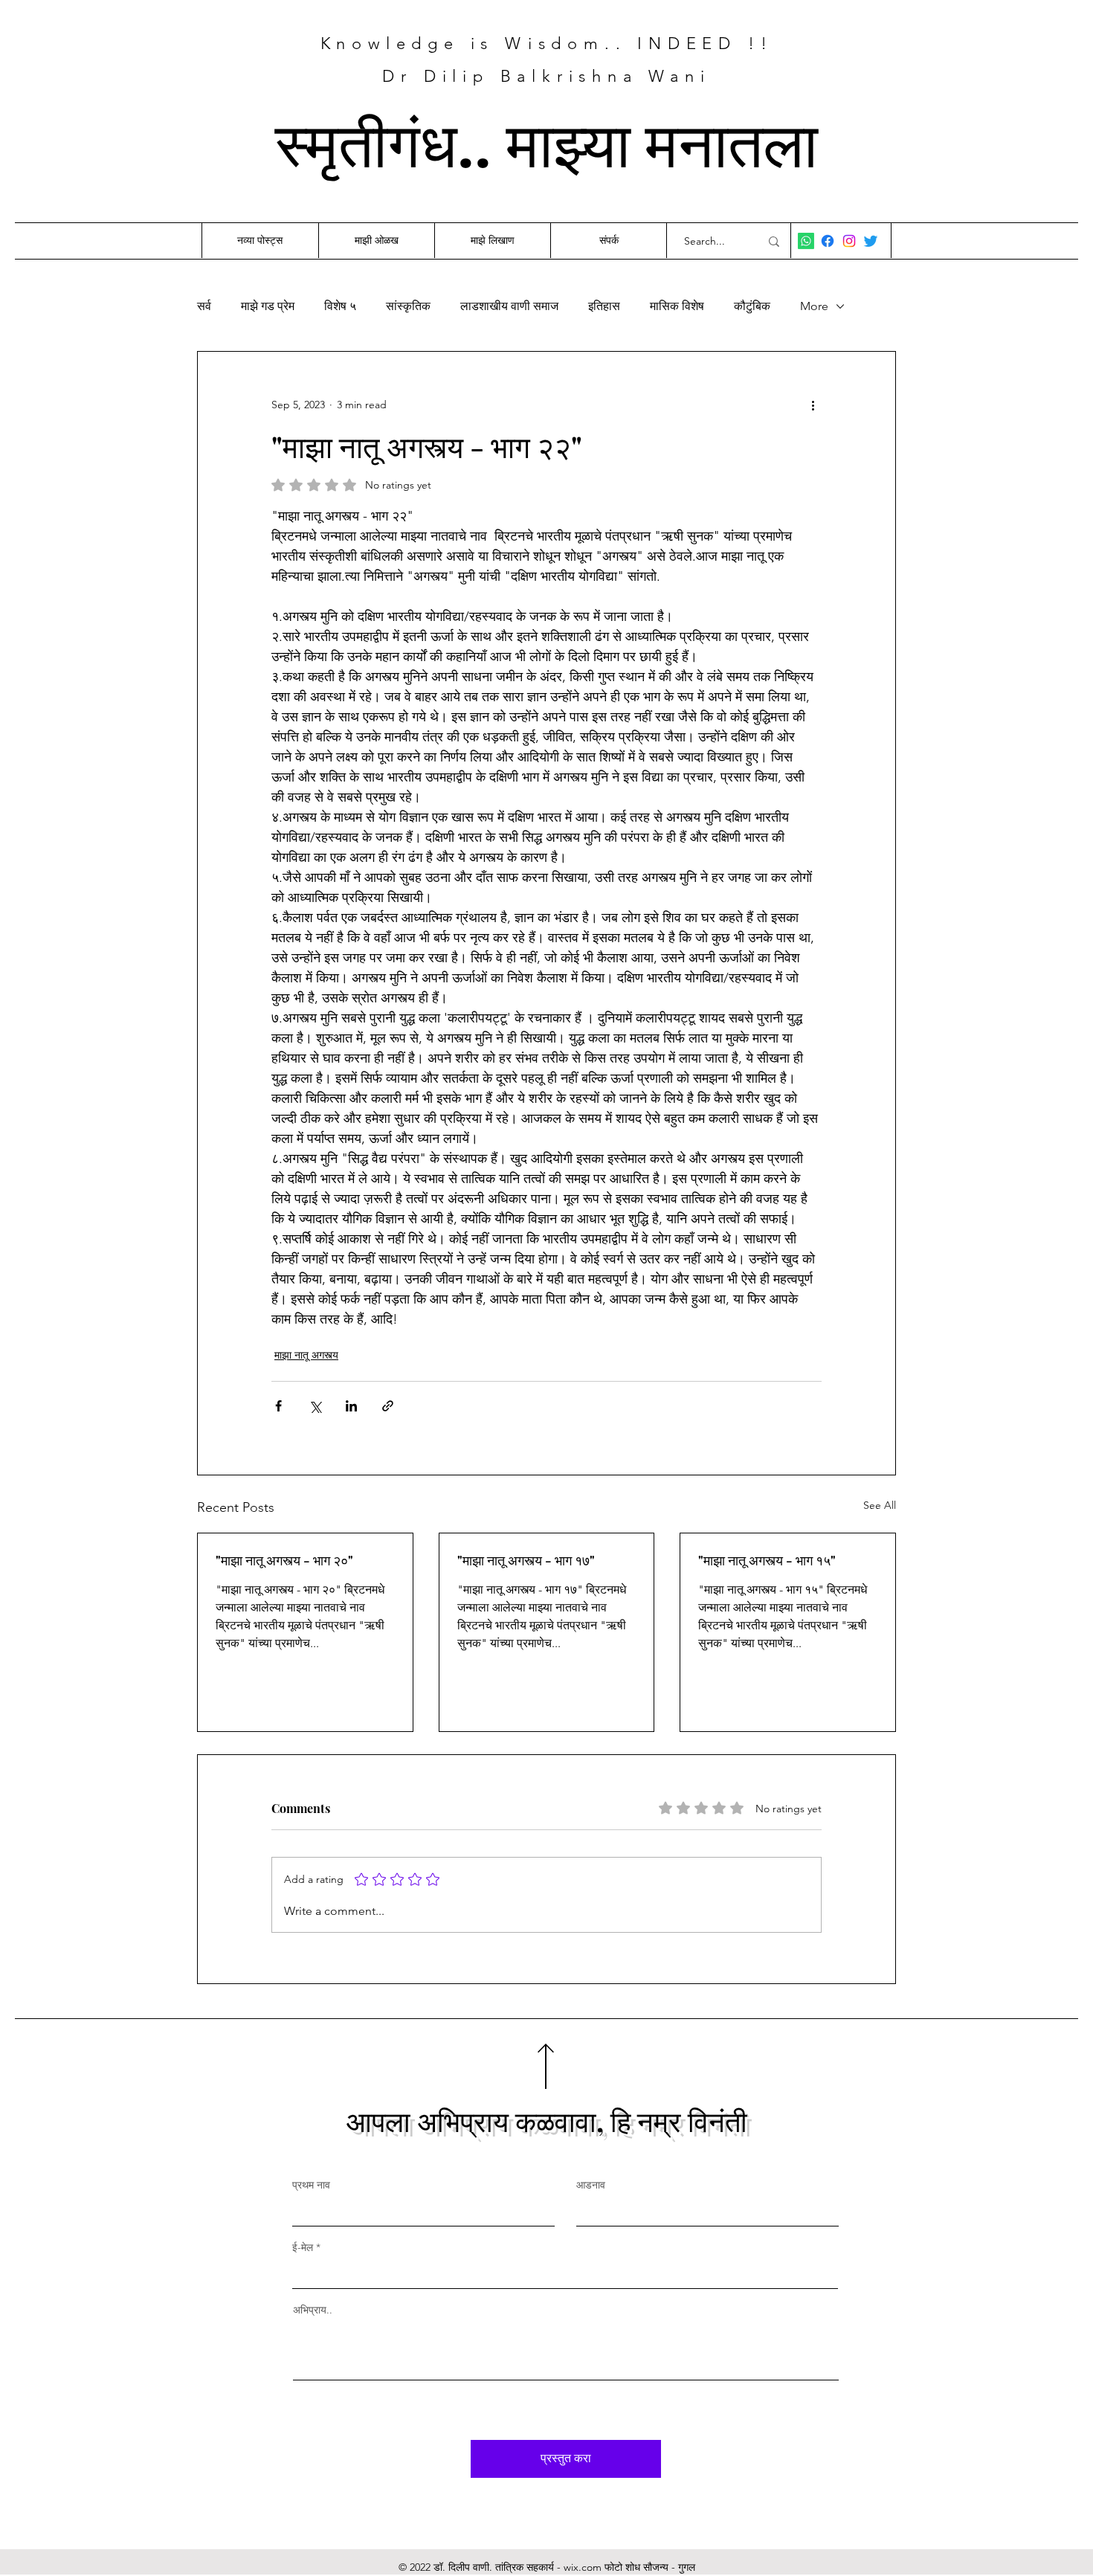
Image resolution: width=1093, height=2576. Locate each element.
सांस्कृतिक (408, 306)
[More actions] (813, 405)
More (814, 306)
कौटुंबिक (752, 306)
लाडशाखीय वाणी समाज (509, 306)
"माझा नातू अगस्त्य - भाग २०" (284, 1560)
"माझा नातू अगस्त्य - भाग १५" (767, 1560)
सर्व (204, 306)
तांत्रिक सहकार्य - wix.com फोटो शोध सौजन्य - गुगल (595, 2567)
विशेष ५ (340, 306)
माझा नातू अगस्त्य (306, 1355)
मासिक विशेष (677, 306)
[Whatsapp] (806, 241)
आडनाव (591, 2185)
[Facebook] (828, 241)
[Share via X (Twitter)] (315, 1406)
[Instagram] (849, 241)
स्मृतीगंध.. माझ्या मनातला (546, 141)
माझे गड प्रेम (268, 306)
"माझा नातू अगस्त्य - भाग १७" (526, 1560)
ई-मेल (303, 2247)
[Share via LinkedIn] (351, 1406)
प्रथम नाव (311, 2185)
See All (880, 1505)
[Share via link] (388, 1406)
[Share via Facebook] (278, 1406)
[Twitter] (871, 241)
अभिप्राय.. (313, 2310)
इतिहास (604, 306)
